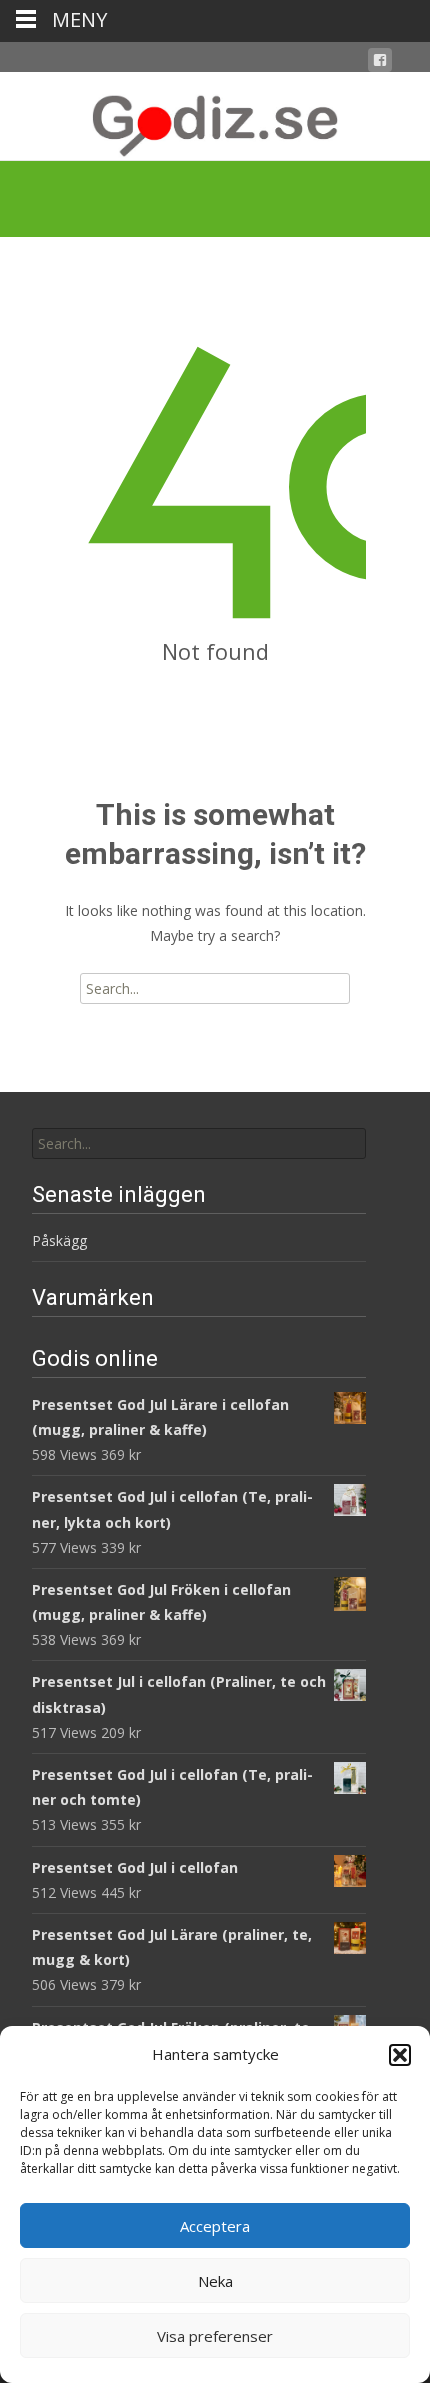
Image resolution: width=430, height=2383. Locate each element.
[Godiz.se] (215, 116)
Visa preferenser (215, 2336)
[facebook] (380, 63)
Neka (215, 2281)
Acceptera (215, 2226)
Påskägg (59, 1240)
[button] (400, 2055)
